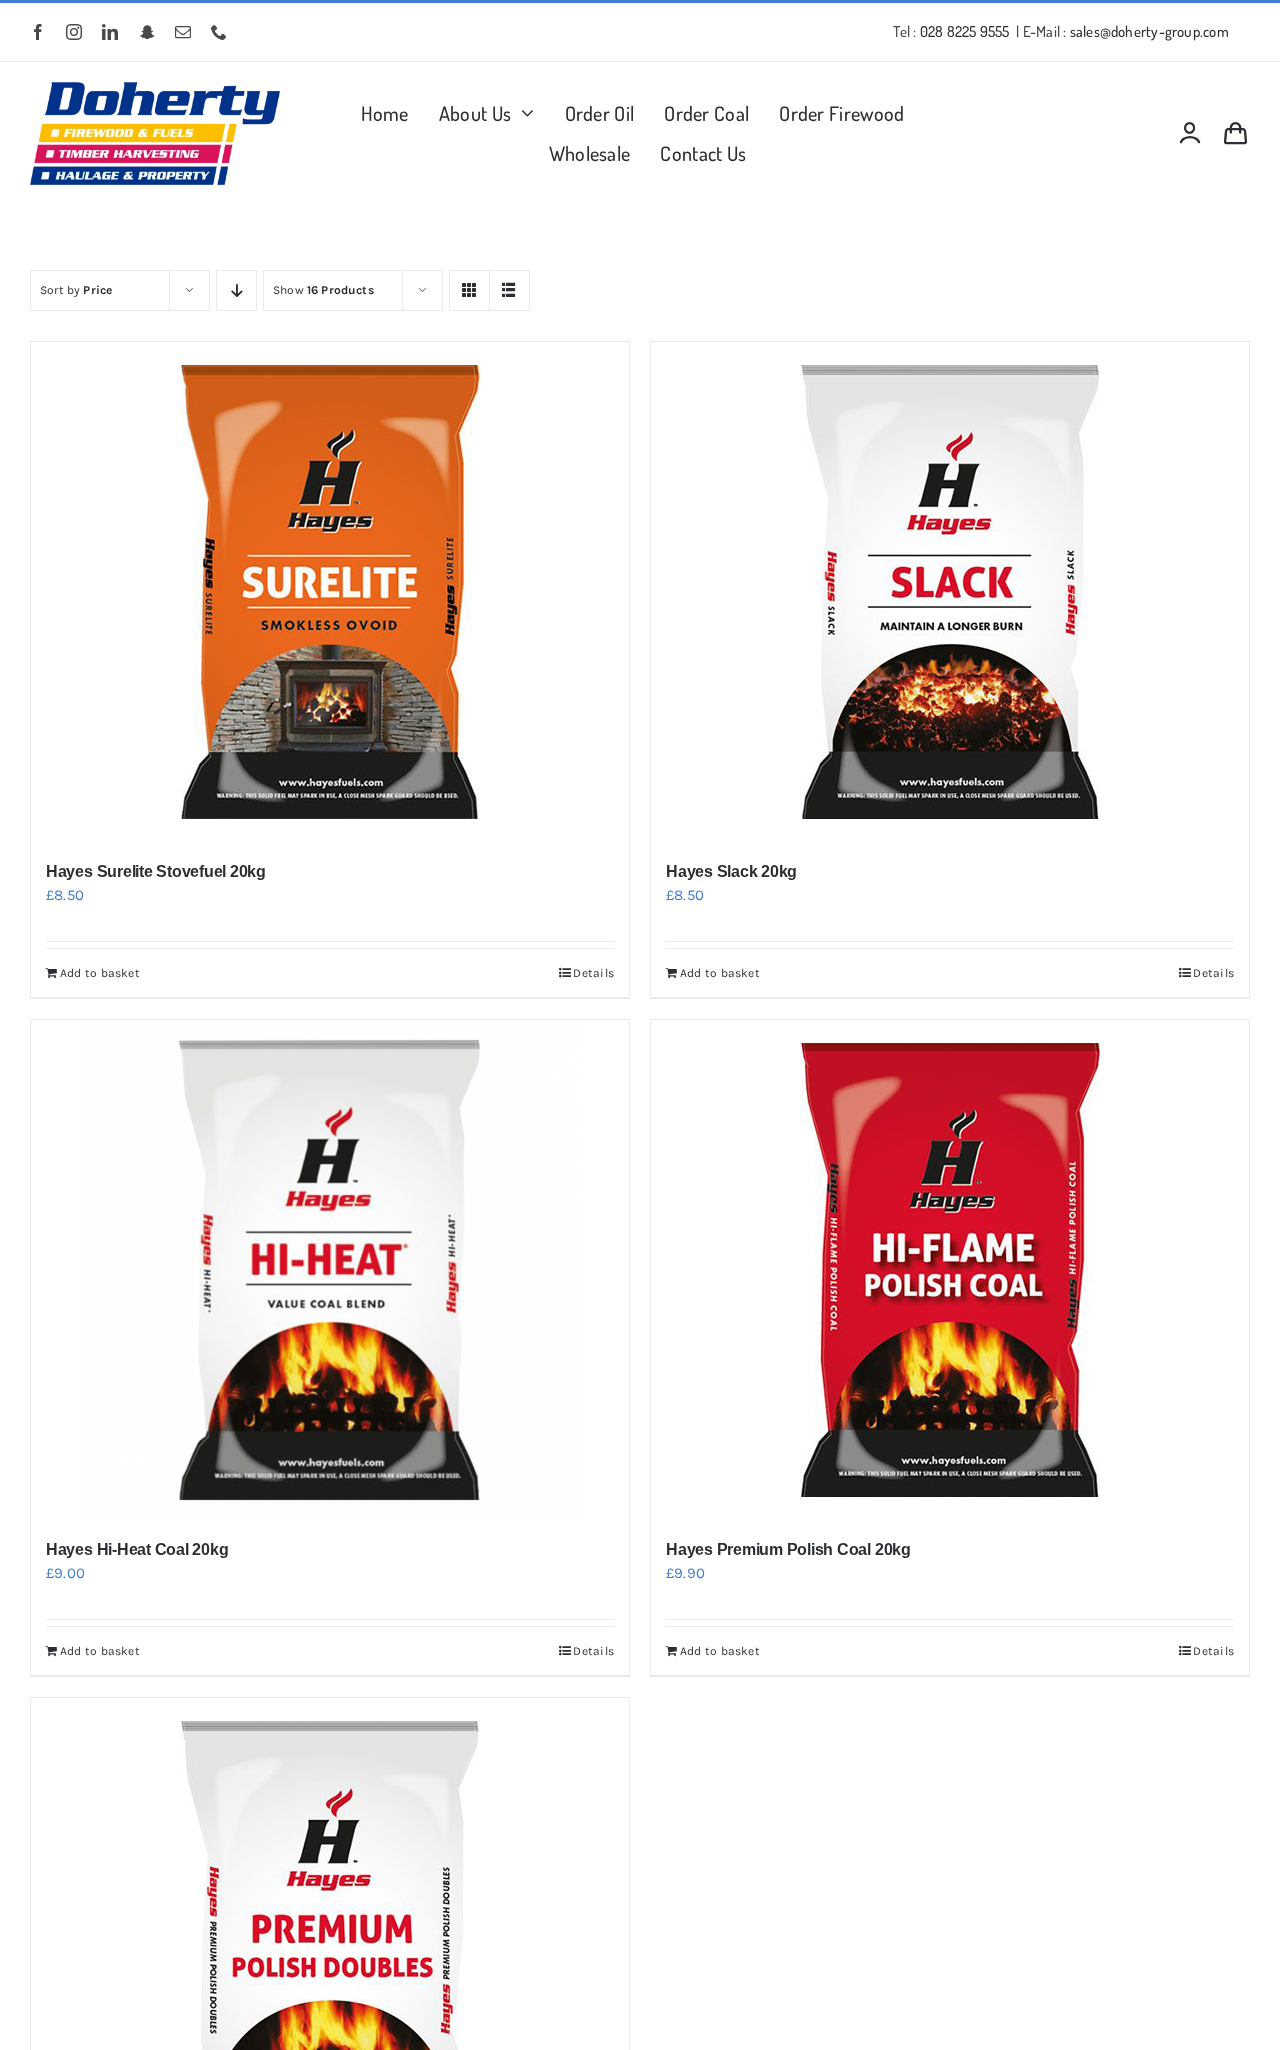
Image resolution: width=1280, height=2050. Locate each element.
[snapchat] (147, 32)
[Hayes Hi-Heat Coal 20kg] (330, 1270)
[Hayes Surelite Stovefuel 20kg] (330, 592)
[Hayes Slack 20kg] (950, 592)
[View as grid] (469, 290)
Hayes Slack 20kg (731, 871)
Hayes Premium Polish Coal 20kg (788, 1549)
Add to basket (100, 973)
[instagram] (74, 32)
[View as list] (509, 290)
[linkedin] (110, 32)
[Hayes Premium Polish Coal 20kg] (950, 1270)
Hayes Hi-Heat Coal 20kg (137, 1549)
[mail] (183, 32)
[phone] (219, 32)
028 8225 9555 (965, 31)
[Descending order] (236, 290)
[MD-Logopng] (155, 89)
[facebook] (38, 32)
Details (593, 973)
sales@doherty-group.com (1149, 31)
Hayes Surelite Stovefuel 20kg (156, 871)
